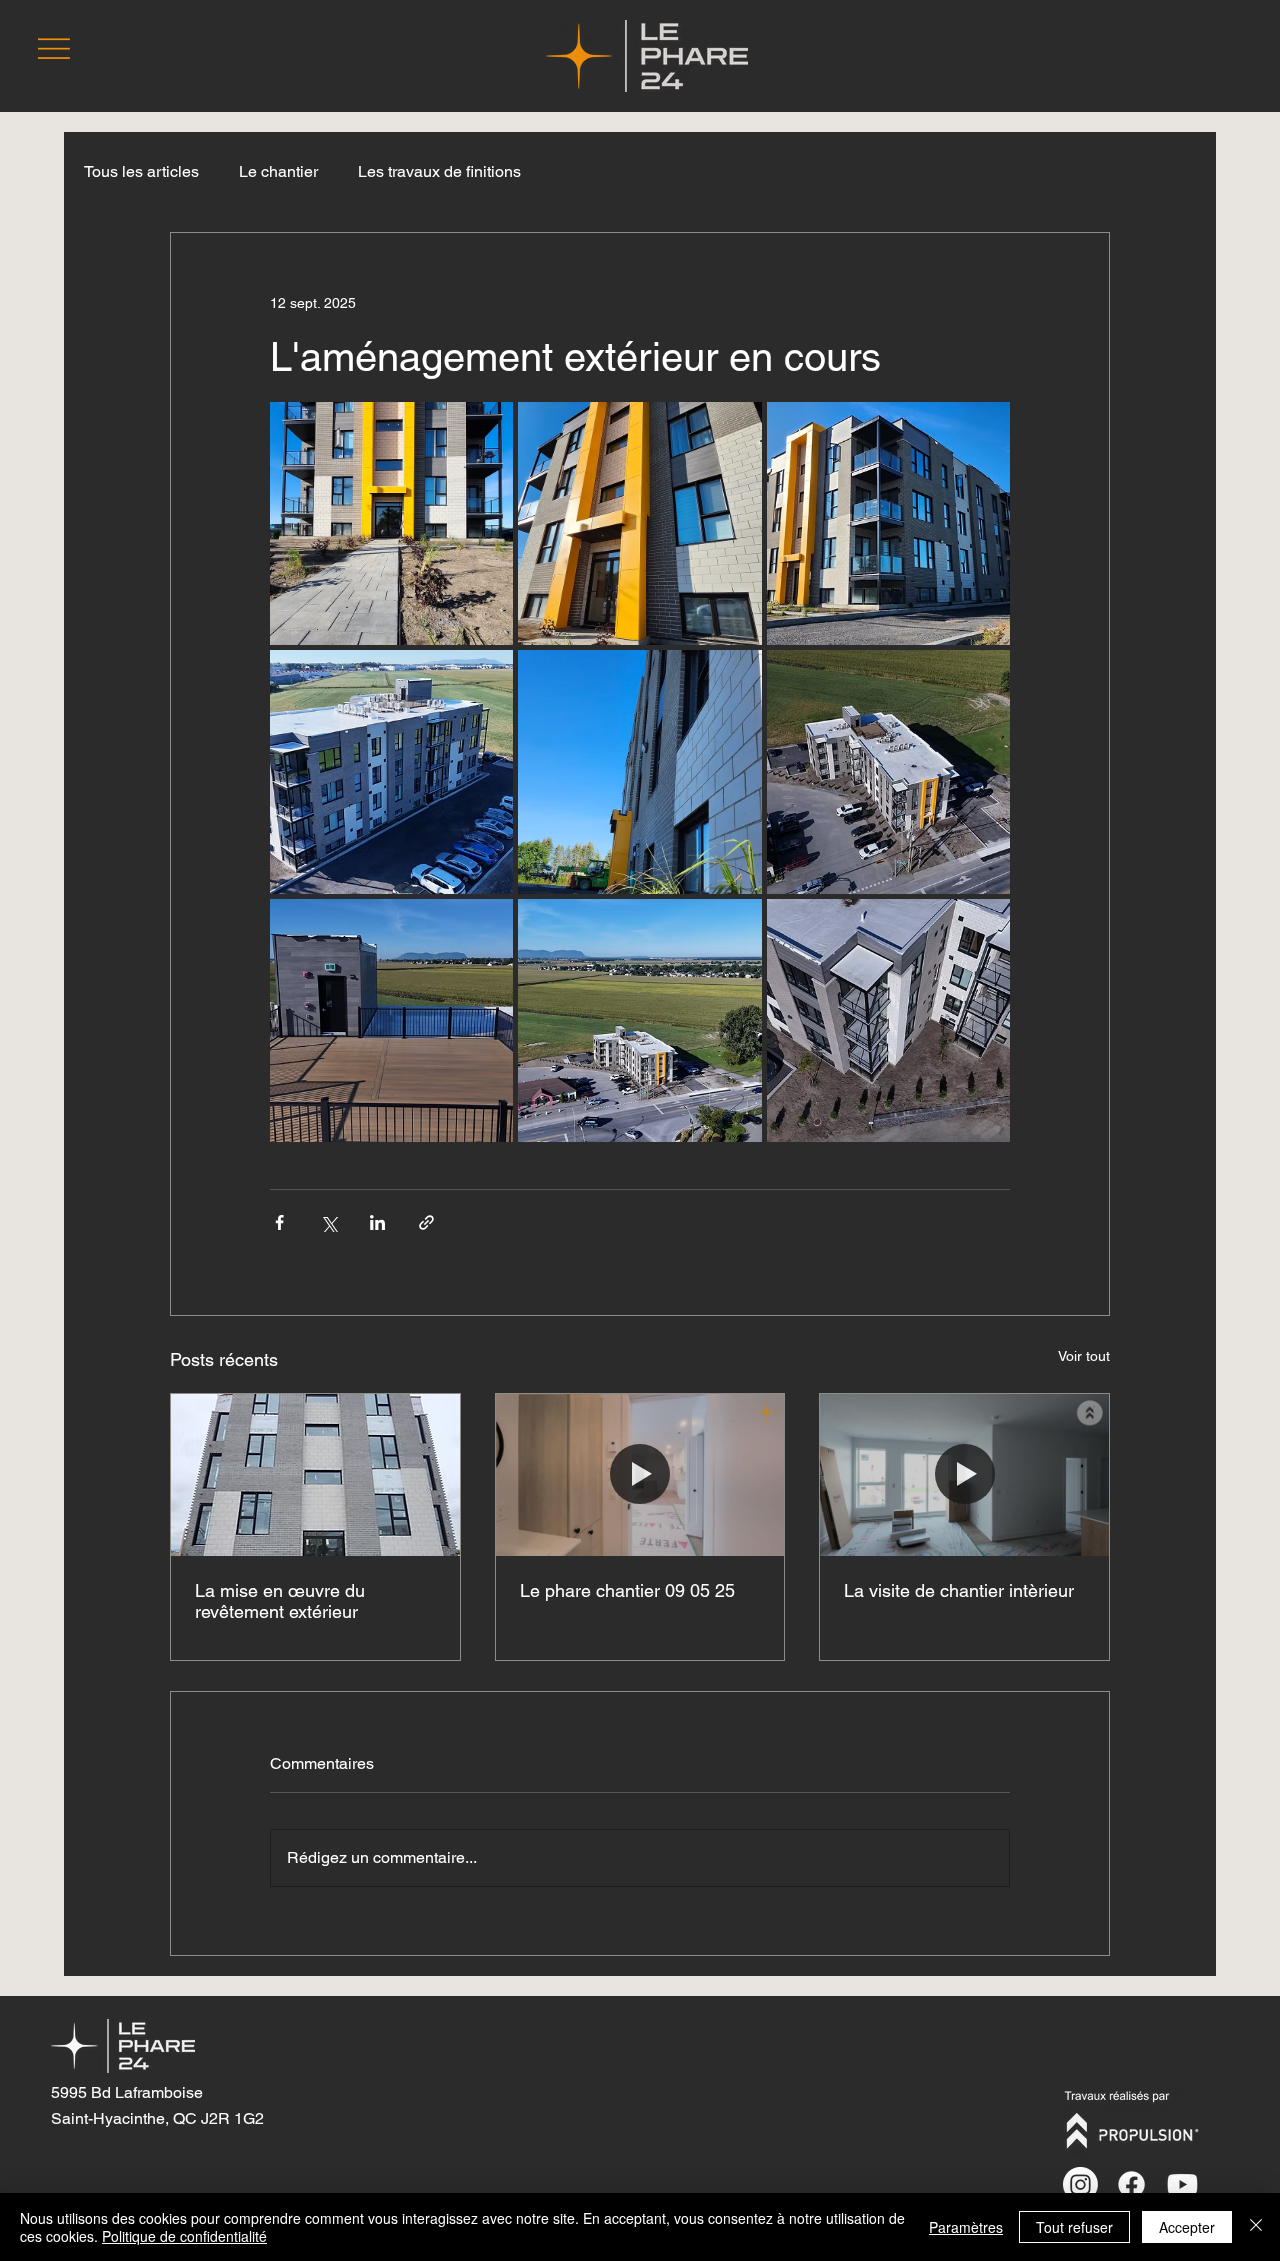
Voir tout (1084, 1356)
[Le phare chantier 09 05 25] (640, 1475)
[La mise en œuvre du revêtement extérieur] (315, 1475)
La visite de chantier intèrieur (959, 1590)
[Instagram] (1080, 2184)
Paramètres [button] (966, 2227)
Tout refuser (1074, 2227)
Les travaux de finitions (439, 171)
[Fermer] (1256, 2227)
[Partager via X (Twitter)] (328, 1222)
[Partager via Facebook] (279, 1222)
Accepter (1187, 2227)
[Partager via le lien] (426, 1222)
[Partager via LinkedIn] (377, 1222)
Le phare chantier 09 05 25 (627, 1590)
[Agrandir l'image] (391, 523)
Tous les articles (141, 171)
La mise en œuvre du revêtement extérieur (280, 1601)
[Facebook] (1131, 2184)
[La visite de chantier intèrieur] (964, 1475)
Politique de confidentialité (184, 2236)
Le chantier (278, 171)
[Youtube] (1182, 2184)
